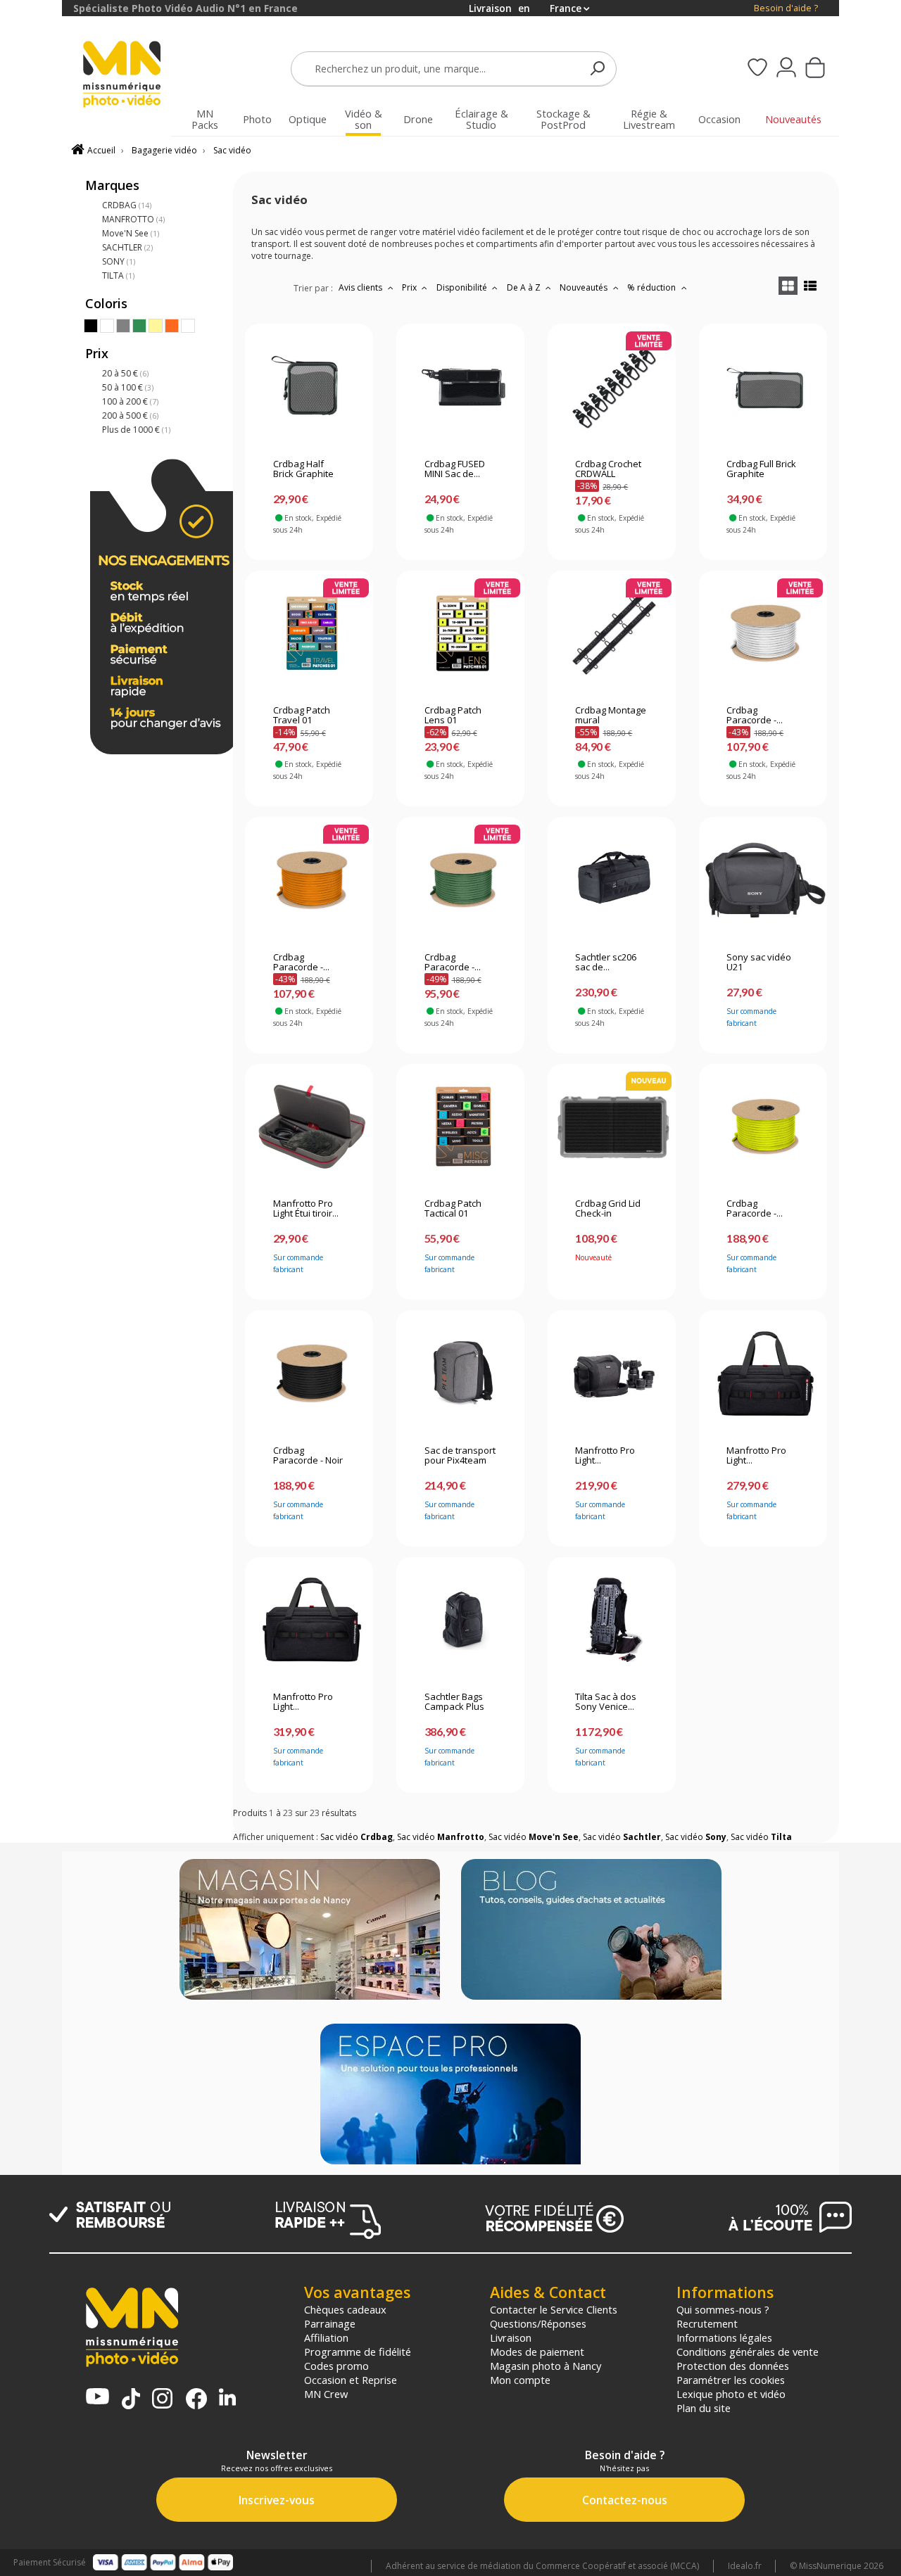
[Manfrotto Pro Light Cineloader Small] (611, 1373)
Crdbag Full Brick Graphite (761, 469)
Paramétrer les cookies (731, 2380)
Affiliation (326, 2337)
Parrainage (330, 2323)
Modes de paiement (537, 2352)
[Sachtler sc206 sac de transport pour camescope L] (611, 880)
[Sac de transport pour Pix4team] (461, 1373)
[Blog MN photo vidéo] (591, 1931)
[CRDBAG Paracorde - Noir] (309, 1373)
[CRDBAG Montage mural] (611, 633)
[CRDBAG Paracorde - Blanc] (763, 633)
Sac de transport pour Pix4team (460, 1456)
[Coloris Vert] (139, 326)
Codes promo (336, 2366)
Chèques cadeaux (345, 2309)
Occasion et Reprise (351, 2380)
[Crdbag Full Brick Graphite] (763, 387)
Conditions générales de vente (748, 2352)
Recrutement (707, 2323)
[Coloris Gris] (123, 326)
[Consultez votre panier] (815, 69)
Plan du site (704, 2408)
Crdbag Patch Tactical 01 (453, 1209)
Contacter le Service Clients (554, 2309)
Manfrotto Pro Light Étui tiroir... (306, 1209)
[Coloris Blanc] (107, 326)
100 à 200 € (130, 401)
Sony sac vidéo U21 (759, 963)
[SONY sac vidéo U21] (763, 880)
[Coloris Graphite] (188, 326)
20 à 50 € (125, 373)
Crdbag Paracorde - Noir (308, 1456)
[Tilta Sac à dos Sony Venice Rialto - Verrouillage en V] (611, 1620)
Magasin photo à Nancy (546, 2366)
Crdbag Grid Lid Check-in (608, 1209)
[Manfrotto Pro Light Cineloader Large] (309, 1620)
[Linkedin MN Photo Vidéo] (227, 2398)
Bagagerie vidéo (164, 150)
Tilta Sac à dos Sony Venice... (606, 1702)
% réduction (653, 287)
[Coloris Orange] (172, 326)
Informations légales (724, 2337)
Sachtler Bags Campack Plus (454, 1702)
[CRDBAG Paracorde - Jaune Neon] (763, 1127)
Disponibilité (463, 287)
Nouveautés (585, 287)
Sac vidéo (232, 150)
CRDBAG (127, 205)
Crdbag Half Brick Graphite (303, 469)
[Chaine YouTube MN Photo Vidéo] (97, 2398)
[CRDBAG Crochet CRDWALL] (611, 387)
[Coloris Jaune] (156, 326)
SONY (119, 261)
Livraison (511, 2337)
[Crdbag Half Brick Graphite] (309, 387)
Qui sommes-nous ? (723, 2309)
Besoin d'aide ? (786, 8)
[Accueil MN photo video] (130, 76)
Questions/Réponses (538, 2323)
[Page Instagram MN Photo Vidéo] (162, 2400)
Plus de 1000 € (136, 430)
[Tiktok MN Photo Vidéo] (131, 2400)
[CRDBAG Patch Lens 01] (461, 633)
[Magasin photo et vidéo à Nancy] (310, 1931)
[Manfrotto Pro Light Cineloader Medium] (763, 1373)
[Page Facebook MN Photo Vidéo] (196, 2400)
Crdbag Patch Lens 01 (453, 716)
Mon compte (520, 2380)
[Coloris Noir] (91, 326)
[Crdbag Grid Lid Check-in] (611, 1127)
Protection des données (733, 2366)
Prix (410, 287)
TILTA (118, 275)
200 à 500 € (130, 415)
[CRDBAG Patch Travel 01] (309, 633)
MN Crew (326, 2394)
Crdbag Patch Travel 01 (302, 716)
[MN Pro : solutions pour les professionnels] (450, 2095)
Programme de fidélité (358, 2352)
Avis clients (361, 287)
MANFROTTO (133, 219)
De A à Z (525, 287)
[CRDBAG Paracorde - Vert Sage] (461, 880)
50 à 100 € (128, 387)
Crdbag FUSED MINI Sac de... (455, 469)
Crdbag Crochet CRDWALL (608, 469)
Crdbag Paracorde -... (755, 716)
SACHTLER (127, 247)
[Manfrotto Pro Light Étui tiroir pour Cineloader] (309, 1127)
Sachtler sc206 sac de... (606, 963)
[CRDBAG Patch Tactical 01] (461, 1127)
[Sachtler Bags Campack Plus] (461, 1620)
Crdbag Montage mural (611, 716)
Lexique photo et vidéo (731, 2394)
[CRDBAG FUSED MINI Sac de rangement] (461, 387)
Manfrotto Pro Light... (605, 1456)
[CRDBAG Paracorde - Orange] (309, 880)
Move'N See (131, 233)
